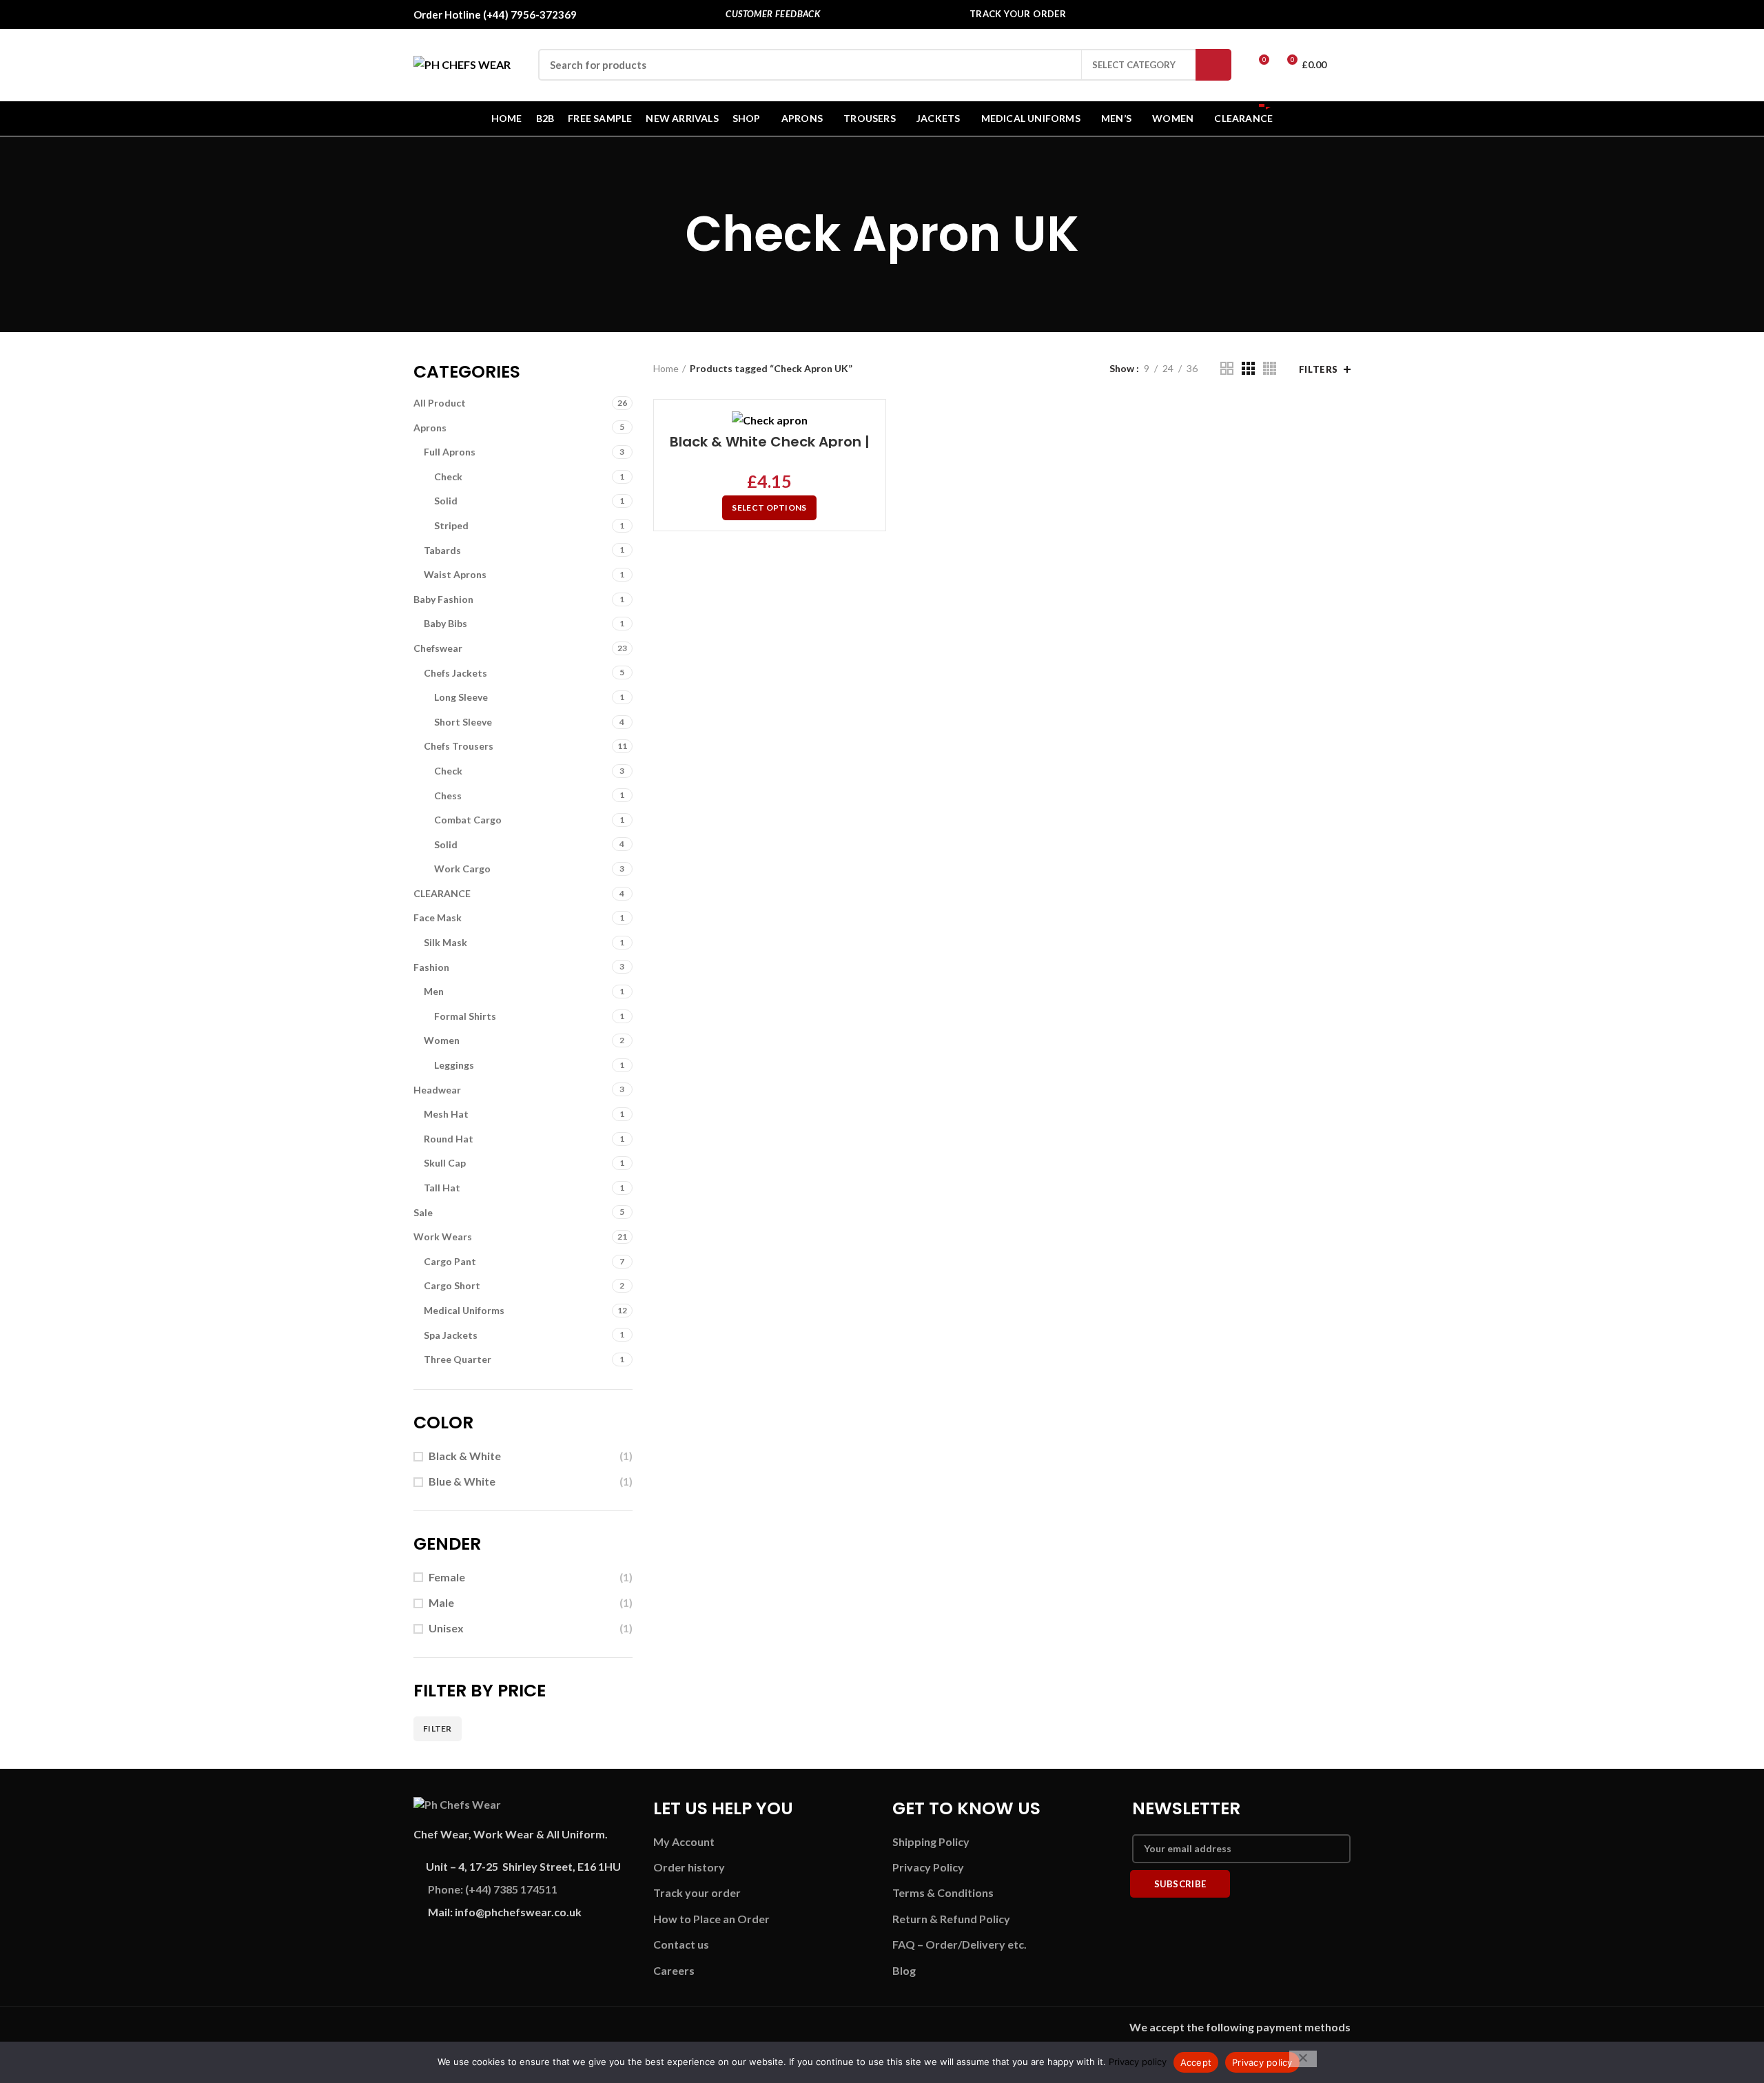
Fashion (431, 967)
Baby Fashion (443, 599)
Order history (689, 1867)
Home (666, 368)
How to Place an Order (711, 1919)
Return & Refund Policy (951, 1919)
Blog (904, 1970)
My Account (684, 1841)
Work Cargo (462, 869)
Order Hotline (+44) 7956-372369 (495, 14)
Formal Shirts (465, 1016)
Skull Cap (445, 1163)
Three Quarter (458, 1359)
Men (434, 991)
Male (441, 1602)
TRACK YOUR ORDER (1018, 14)
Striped (451, 525)
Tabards (442, 550)
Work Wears (443, 1237)
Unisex (446, 1628)
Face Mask (438, 917)
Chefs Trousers (459, 746)
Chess (448, 796)
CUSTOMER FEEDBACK (773, 14)
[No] (1303, 2059)
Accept (1196, 2062)
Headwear (437, 1090)
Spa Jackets (451, 1335)
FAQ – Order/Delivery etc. (960, 1944)
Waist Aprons (455, 574)
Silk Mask (445, 942)
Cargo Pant (450, 1261)
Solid (446, 501)
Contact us (681, 1944)
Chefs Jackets (455, 673)
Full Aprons (450, 452)
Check (448, 476)
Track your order (697, 1892)
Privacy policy (1138, 2062)
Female (447, 1577)
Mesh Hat (446, 1114)
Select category (1134, 65)
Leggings (454, 1065)
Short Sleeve (463, 722)
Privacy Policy (928, 1867)
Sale (423, 1212)
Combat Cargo (468, 820)
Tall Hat (442, 1188)
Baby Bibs (445, 623)
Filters (1319, 369)
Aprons (430, 428)
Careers (674, 1970)
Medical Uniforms (464, 1310)
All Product (440, 403)
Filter (438, 1728)
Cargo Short (452, 1285)
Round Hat (449, 1139)
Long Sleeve (461, 697)
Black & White (465, 1456)
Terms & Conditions (943, 1892)
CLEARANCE (442, 893)
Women (442, 1040)
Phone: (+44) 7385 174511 (493, 1889)
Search (1213, 65)
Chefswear (438, 648)
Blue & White (462, 1481)
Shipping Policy (931, 1841)
